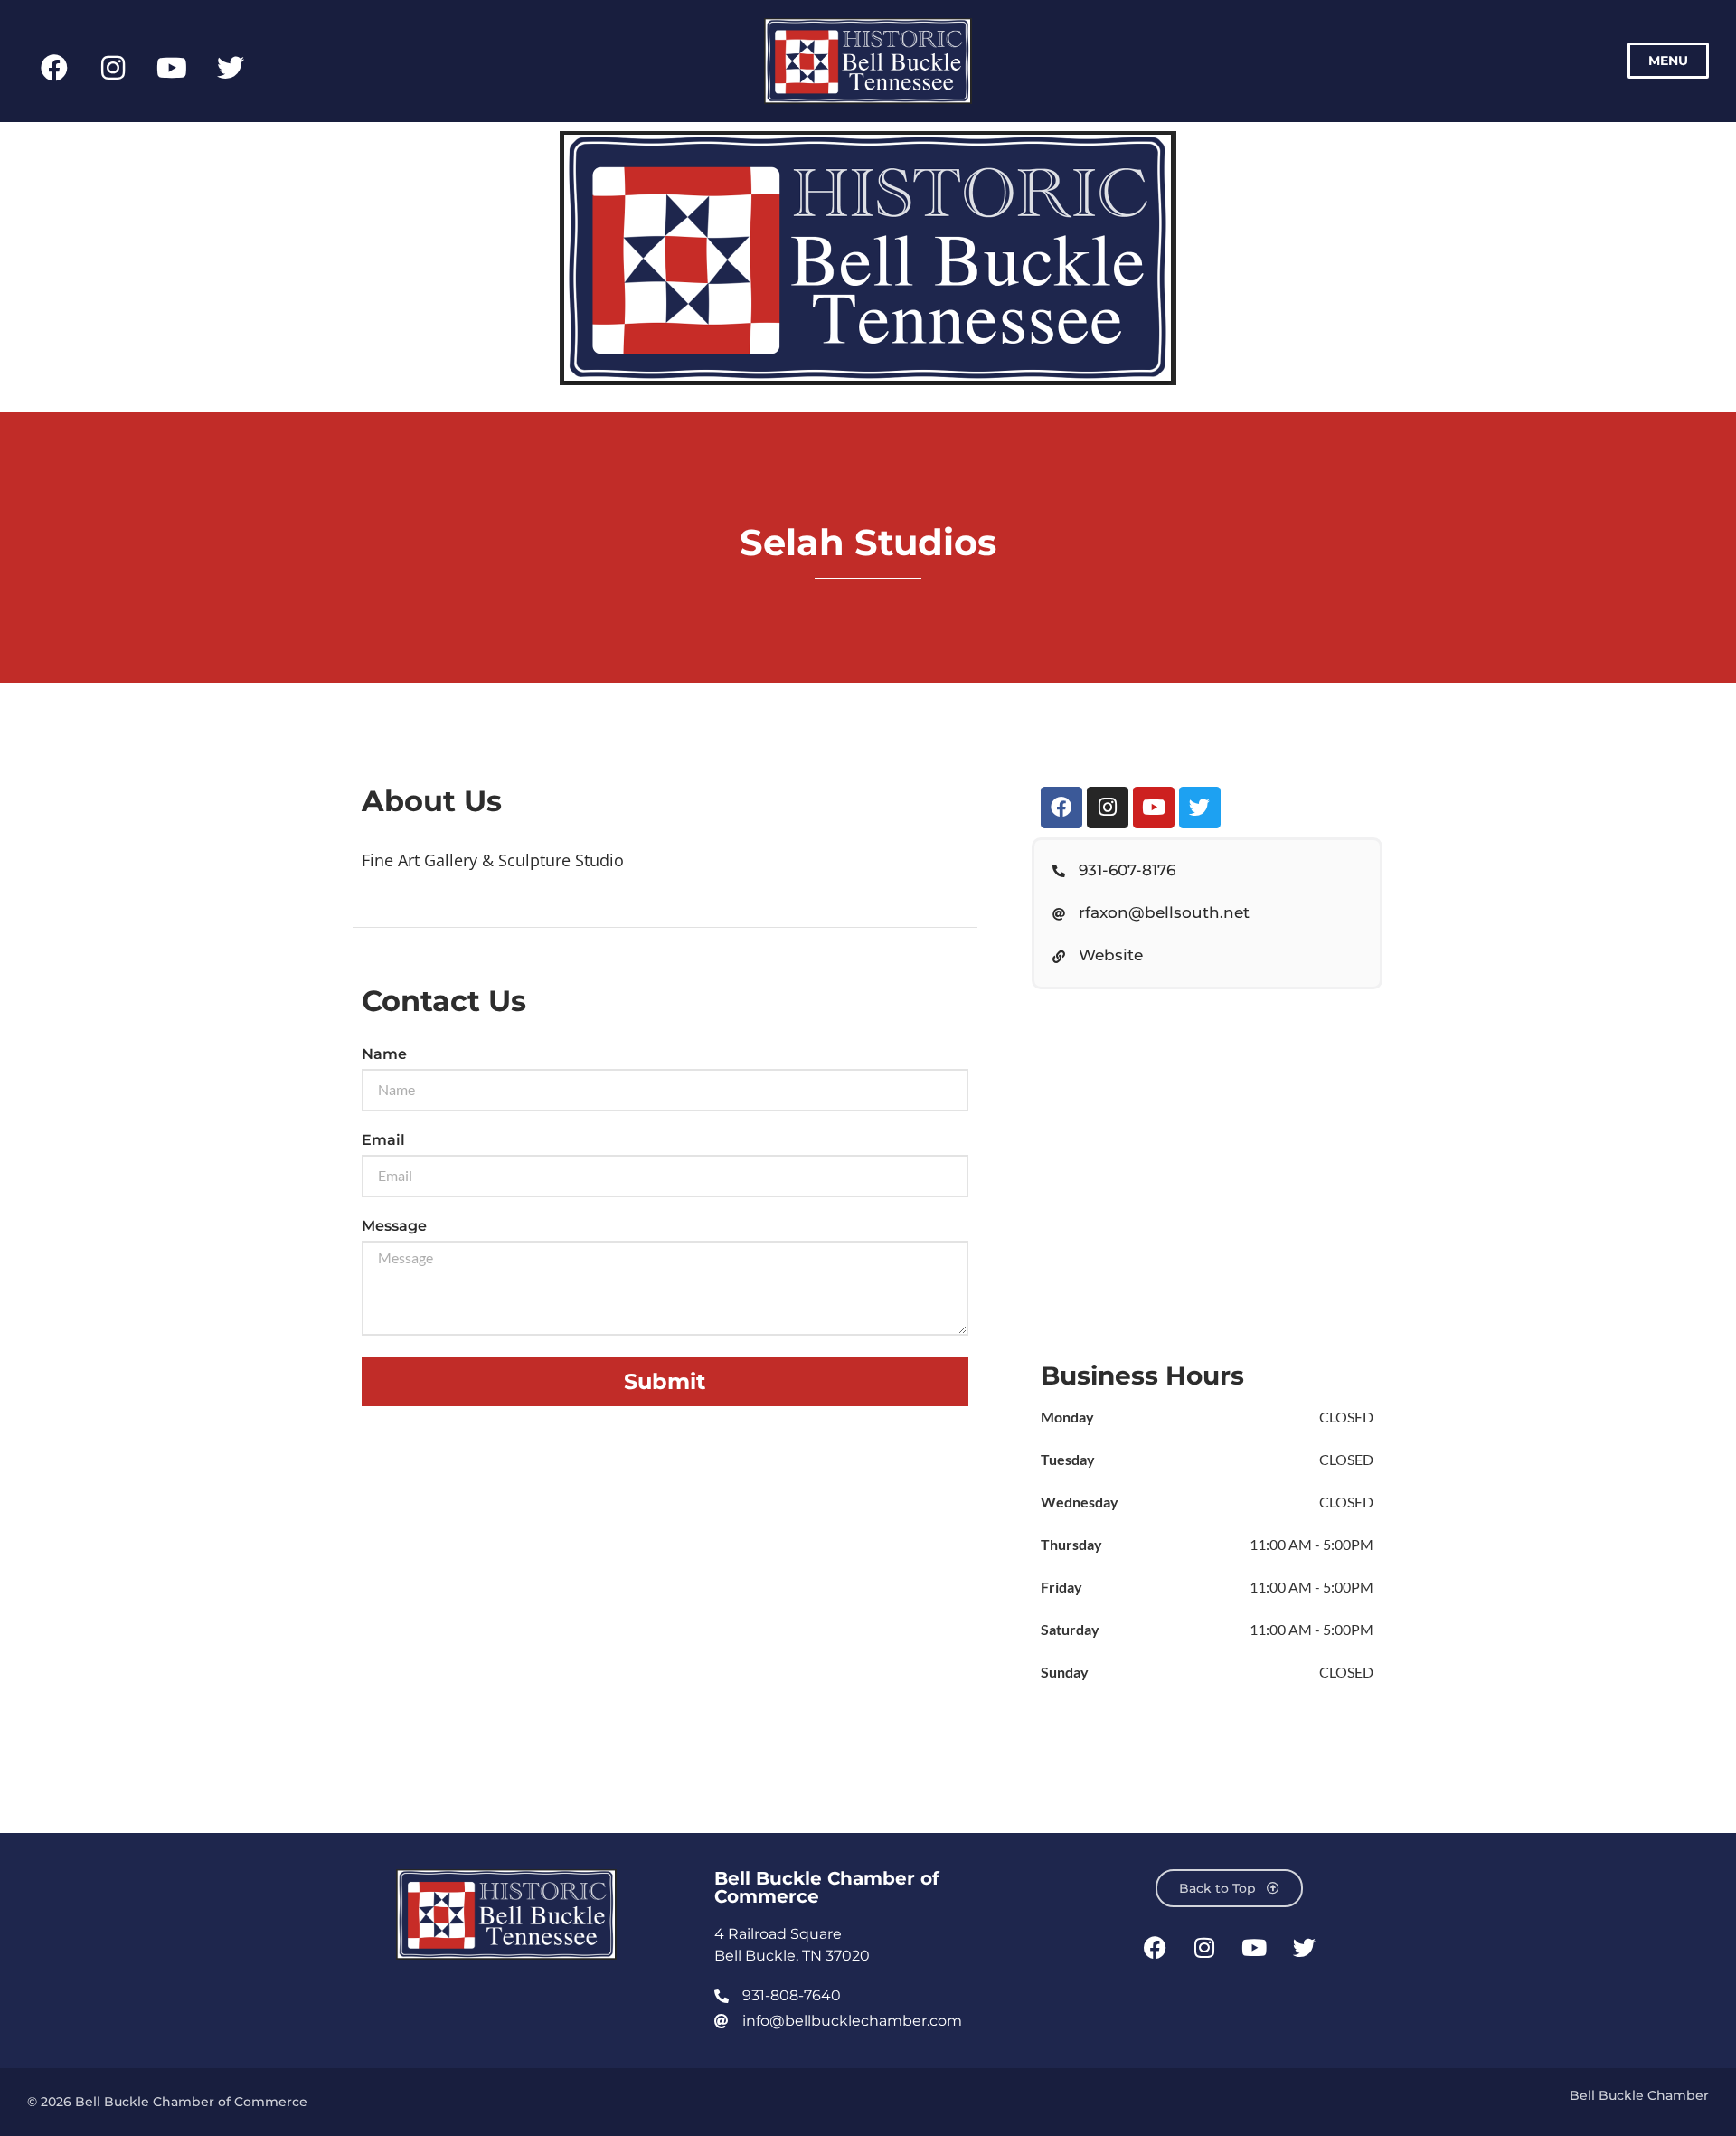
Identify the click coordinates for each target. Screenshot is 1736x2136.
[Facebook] (54, 68)
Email (383, 1141)
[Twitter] (231, 68)
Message (394, 1227)
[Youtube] (172, 68)
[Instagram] (113, 68)
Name (384, 1055)
